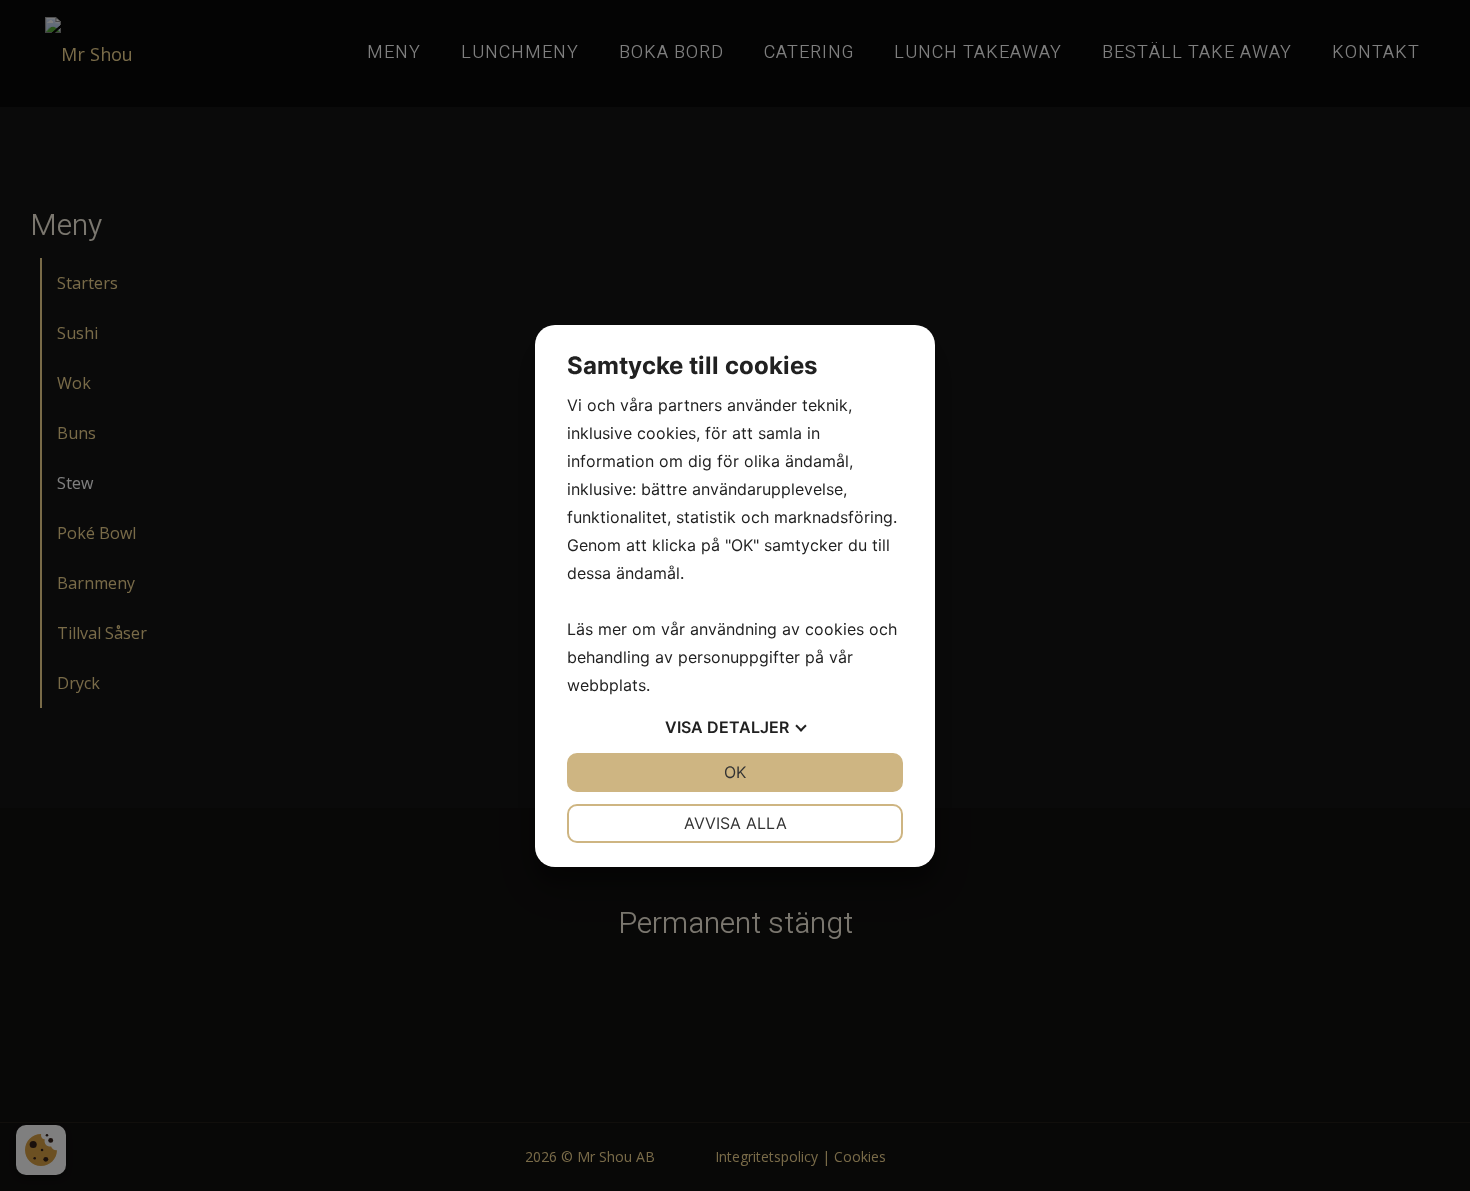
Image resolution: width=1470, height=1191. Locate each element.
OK (735, 772)
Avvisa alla (735, 823)
